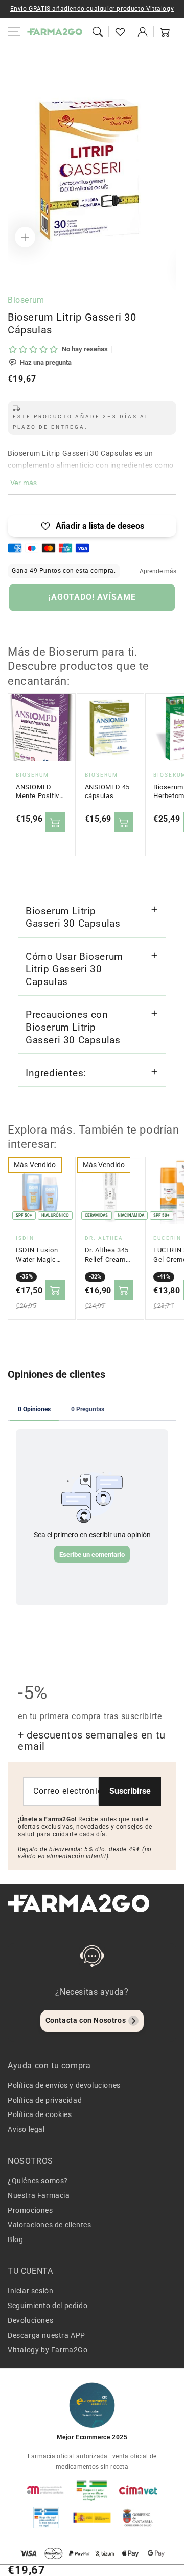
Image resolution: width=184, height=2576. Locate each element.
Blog (15, 2239)
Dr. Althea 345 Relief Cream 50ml (107, 1255)
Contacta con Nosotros (86, 2020)
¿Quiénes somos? (38, 2181)
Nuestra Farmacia (39, 2195)
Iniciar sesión (30, 2291)
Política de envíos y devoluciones (64, 2085)
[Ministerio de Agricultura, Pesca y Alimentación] (92, 2518)
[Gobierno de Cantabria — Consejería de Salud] (138, 2518)
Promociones (30, 2210)
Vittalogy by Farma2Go (48, 2350)
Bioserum (26, 300)
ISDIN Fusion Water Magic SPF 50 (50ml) (38, 1255)
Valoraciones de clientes (49, 2225)
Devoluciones (30, 2320)
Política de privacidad (45, 2100)
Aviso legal (26, 2129)
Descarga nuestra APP (47, 2335)
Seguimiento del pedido (48, 2306)
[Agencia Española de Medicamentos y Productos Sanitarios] (46, 2490)
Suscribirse (130, 1791)
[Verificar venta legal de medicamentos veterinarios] (46, 2518)
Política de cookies (40, 2114)
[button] (98, 32)
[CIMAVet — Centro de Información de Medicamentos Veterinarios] (138, 2490)
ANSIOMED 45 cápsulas (108, 792)
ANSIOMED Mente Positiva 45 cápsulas (39, 792)
